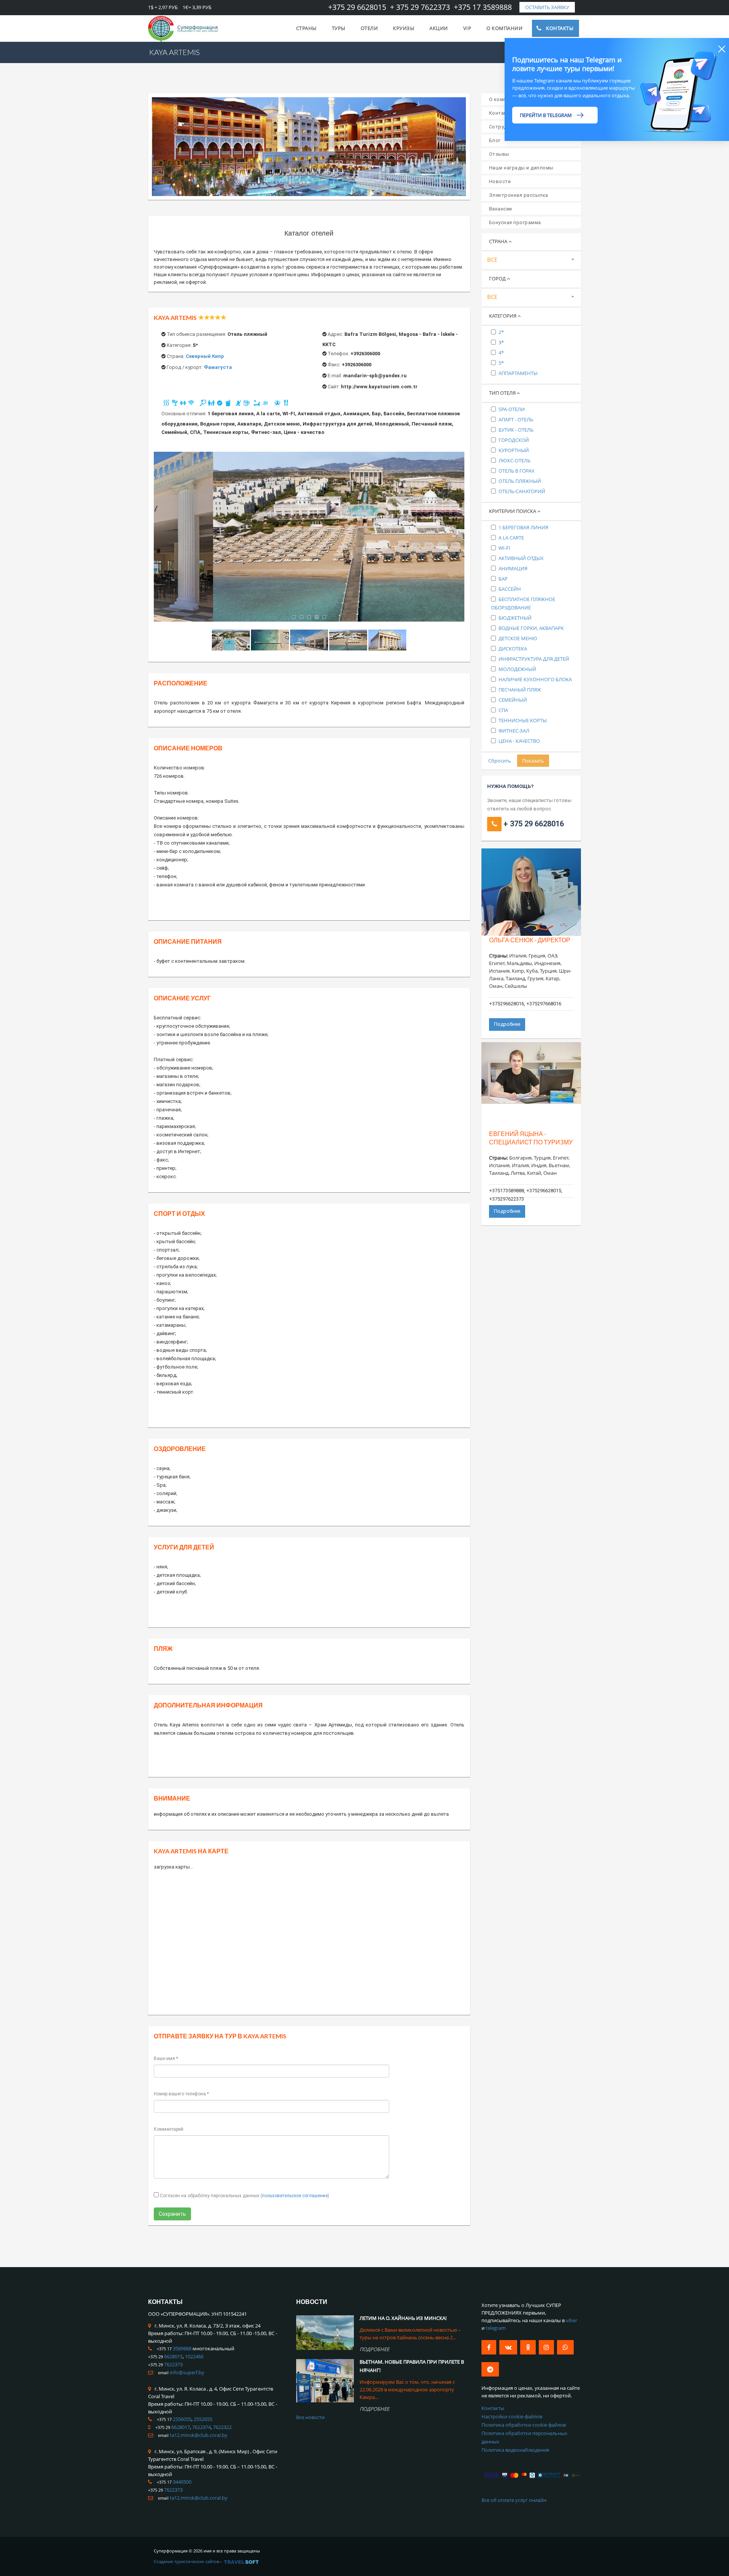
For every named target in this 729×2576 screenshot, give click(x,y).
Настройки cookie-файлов (512, 2416)
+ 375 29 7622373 (420, 7)
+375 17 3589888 (483, 7)
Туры (339, 28)
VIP (467, 28)
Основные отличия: (184, 414)
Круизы (404, 28)
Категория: (179, 345)
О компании (504, 28)
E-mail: (335, 376)
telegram (496, 2328)
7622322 (222, 2427)
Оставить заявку (547, 7)
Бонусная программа (515, 222)
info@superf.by (187, 2372)
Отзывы (499, 154)
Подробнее (507, 1024)
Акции (439, 28)
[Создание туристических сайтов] (241, 2561)
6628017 (181, 2427)
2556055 (182, 2419)
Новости (500, 181)
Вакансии (501, 209)
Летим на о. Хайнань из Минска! (403, 2318)
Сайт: (334, 387)
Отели (369, 28)
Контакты (560, 28)
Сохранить (172, 2214)
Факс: (334, 365)
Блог (495, 140)
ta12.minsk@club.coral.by (199, 2435)
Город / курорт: (185, 367)
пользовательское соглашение (295, 2196)
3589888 (182, 2348)
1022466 (194, 2356)
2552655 (203, 2419)
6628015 (173, 2356)
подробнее (374, 2349)
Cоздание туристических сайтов (186, 2561)
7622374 (201, 2427)
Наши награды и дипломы (521, 168)
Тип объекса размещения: (196, 334)
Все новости (310, 2417)
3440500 (182, 2482)
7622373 (173, 2364)
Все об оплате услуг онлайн (514, 2500)
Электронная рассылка (519, 195)
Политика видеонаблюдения (515, 2450)
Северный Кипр (205, 356)
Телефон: (338, 354)
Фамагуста (218, 367)
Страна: (176, 356)
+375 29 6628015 (357, 7)
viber (571, 2320)
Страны (306, 28)
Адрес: (335, 334)
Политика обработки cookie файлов (524, 2425)
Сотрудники (504, 127)
